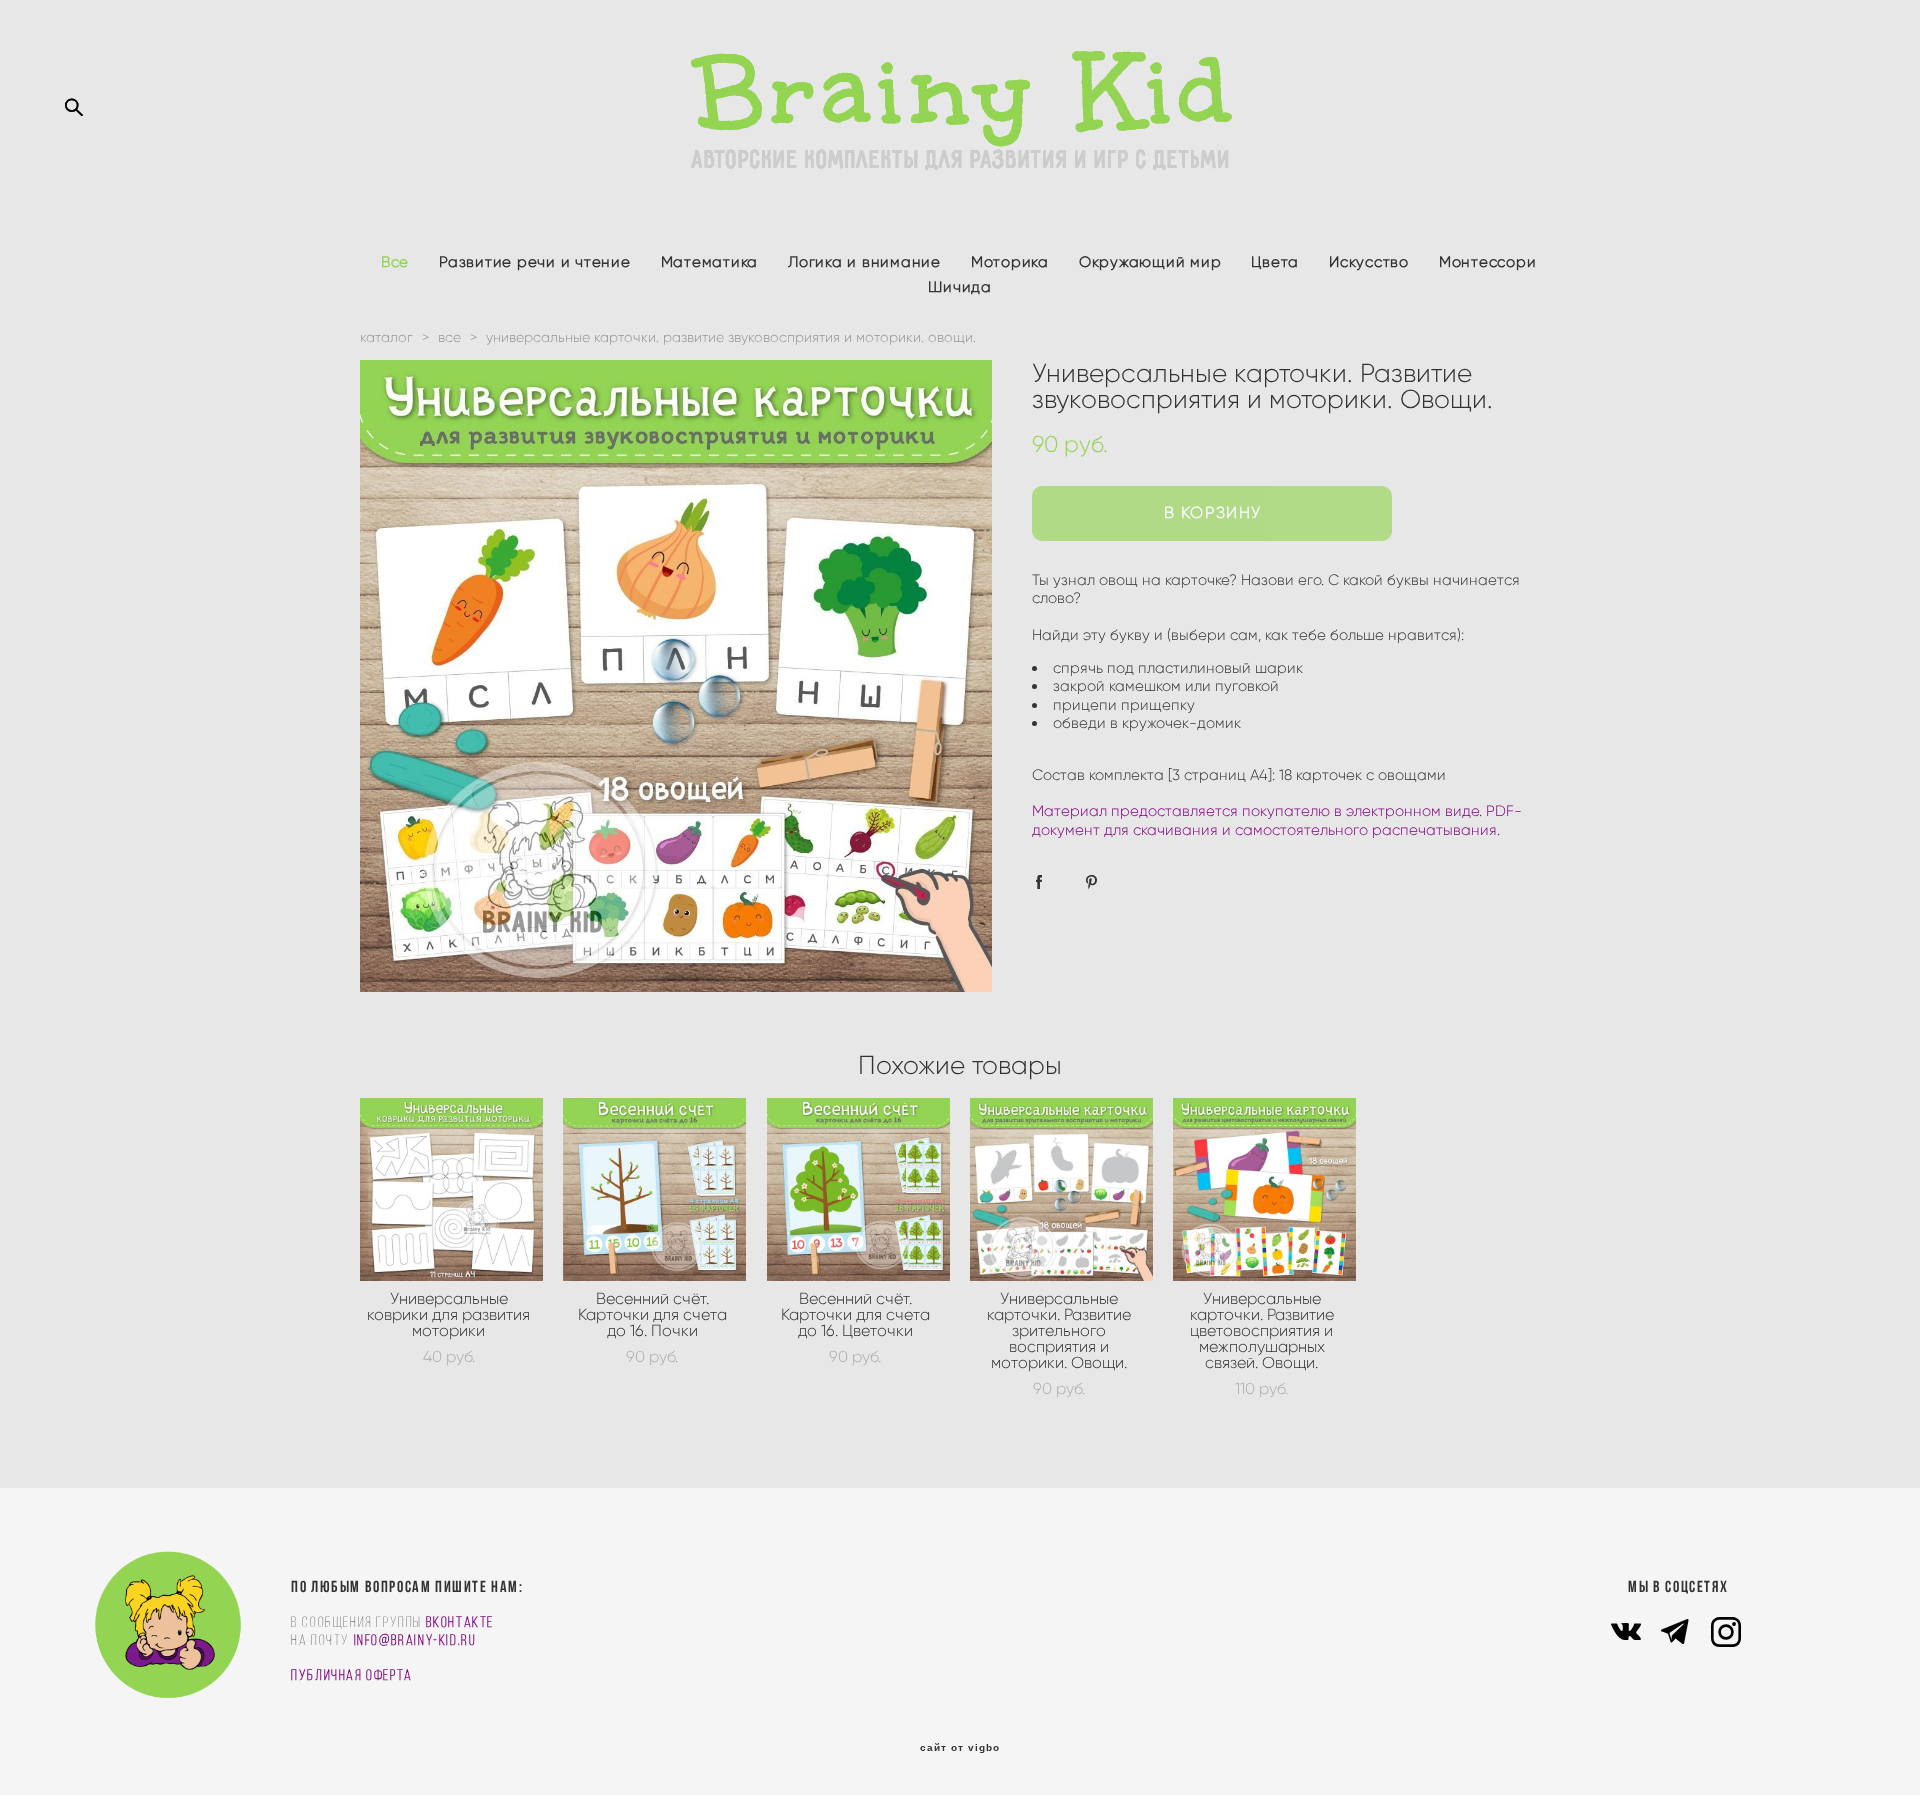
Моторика (1010, 262)
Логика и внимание (864, 262)
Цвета (1275, 262)
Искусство (1369, 262)
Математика (710, 262)
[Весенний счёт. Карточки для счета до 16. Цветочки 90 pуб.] (858, 1189)
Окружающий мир (1150, 262)
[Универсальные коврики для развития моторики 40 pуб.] (451, 1189)
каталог (386, 337)
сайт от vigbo (960, 1748)
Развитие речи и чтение (535, 262)
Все (395, 262)
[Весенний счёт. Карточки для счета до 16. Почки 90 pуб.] (654, 1189)
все (449, 337)
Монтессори (1488, 262)
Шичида (960, 287)
